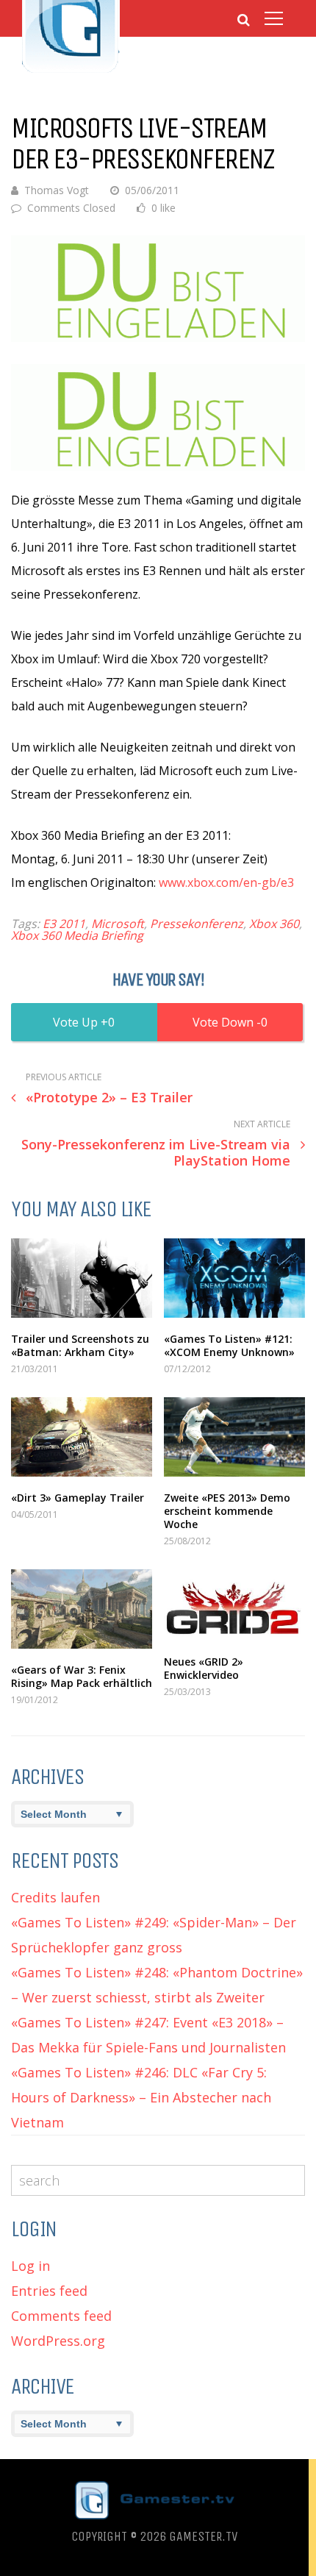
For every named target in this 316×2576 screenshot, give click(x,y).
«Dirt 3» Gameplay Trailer (78, 1498)
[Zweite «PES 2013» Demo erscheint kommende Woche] (234, 1437)
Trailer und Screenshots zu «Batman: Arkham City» (80, 1345)
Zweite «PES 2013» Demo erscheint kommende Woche (227, 1511)
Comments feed (61, 2316)
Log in (30, 2266)
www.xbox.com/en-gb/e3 (226, 882)
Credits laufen (55, 1897)
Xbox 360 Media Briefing (77, 935)
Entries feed (49, 2291)
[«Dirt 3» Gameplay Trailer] (82, 1437)
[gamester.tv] (71, 71)
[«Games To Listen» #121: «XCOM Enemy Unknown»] (234, 1278)
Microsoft (118, 924)
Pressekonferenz (197, 924)
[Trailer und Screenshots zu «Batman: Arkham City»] (82, 1278)
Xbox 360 (274, 924)
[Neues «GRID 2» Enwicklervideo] (234, 1605)
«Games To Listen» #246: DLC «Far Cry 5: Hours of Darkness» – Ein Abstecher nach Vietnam (141, 2097)
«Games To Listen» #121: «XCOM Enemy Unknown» (229, 1345)
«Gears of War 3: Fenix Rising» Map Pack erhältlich (82, 1676)
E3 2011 (64, 924)
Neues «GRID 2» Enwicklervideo (204, 1668)
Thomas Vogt (57, 190)
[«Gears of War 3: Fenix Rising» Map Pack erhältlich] (82, 1609)
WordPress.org (58, 2341)
